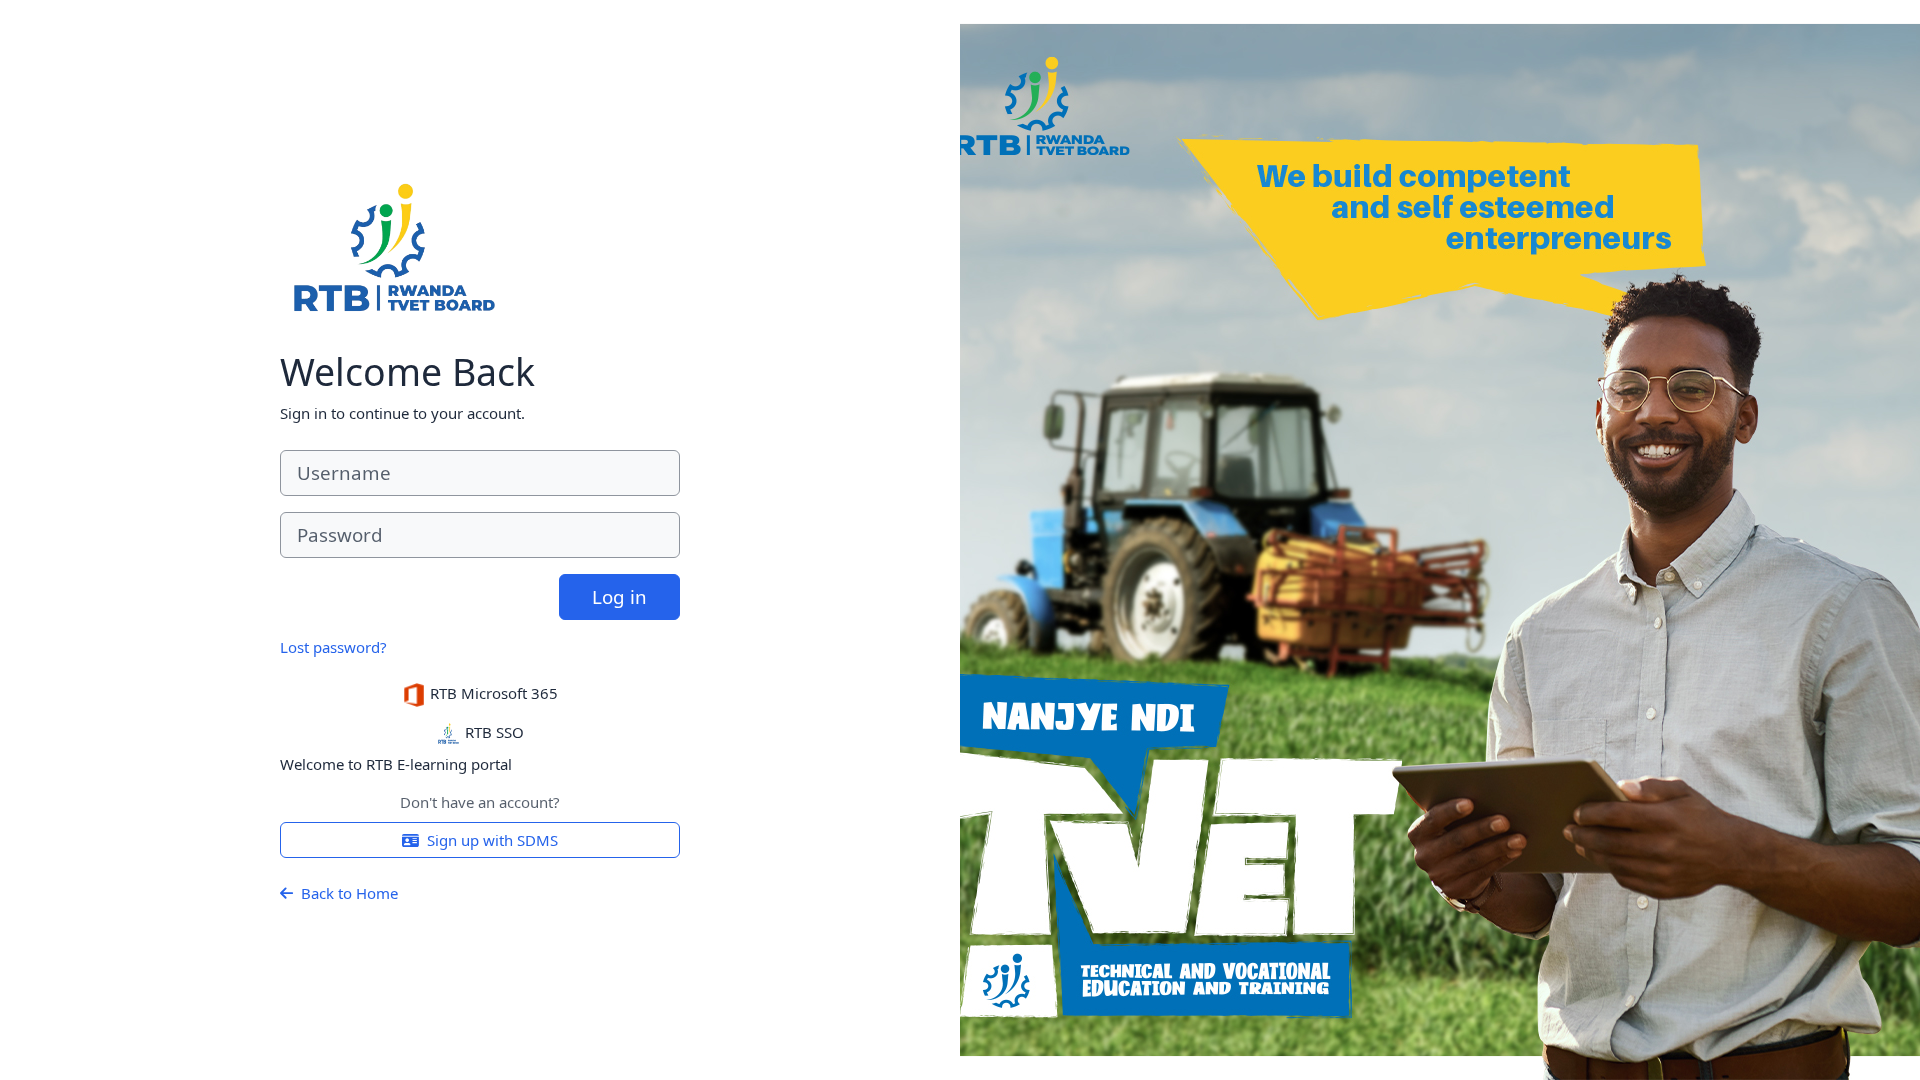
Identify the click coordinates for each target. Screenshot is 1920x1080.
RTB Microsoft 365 (492, 693)
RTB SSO (492, 732)
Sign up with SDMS (492, 840)
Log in (619, 596)
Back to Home (349, 893)
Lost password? (333, 647)
